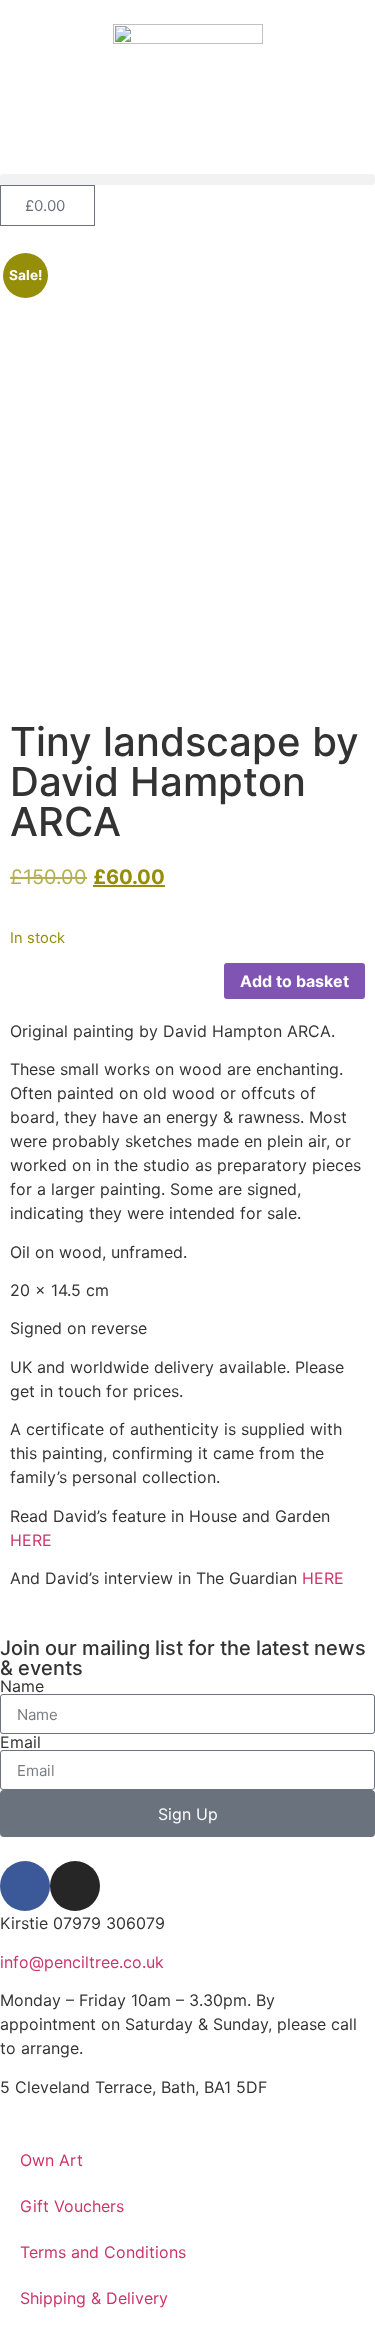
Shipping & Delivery (94, 2298)
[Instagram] (75, 1886)
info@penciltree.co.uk (82, 1962)
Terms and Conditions (103, 2252)
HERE (31, 1540)
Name (22, 1686)
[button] (187, 179)
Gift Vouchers (72, 2206)
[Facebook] (25, 1886)
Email (20, 1742)
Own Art (51, 2160)
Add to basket (294, 981)
